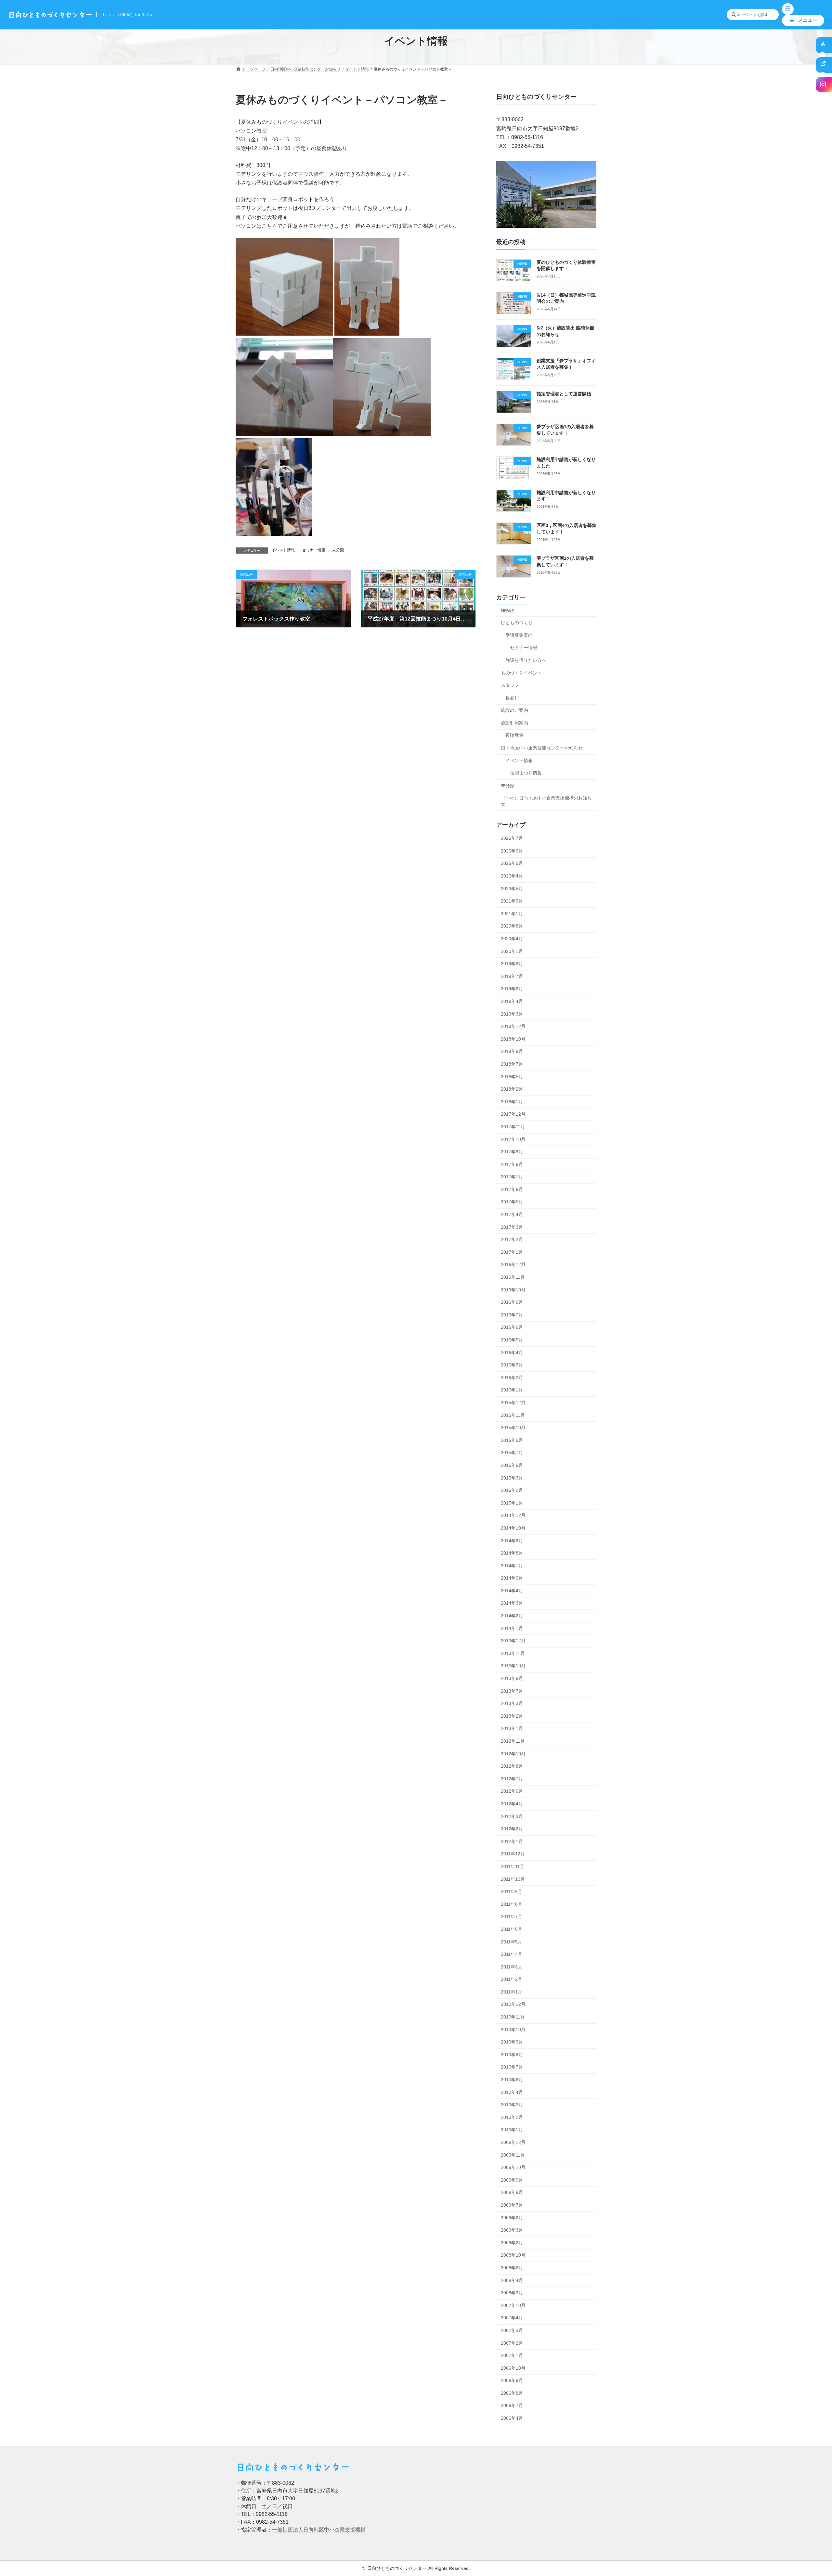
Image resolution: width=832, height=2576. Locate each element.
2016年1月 (512, 1390)
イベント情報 (283, 550)
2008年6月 (512, 2268)
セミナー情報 (314, 550)
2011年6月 (512, 1929)
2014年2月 (512, 1616)
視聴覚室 (514, 735)
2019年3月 (512, 1014)
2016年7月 (512, 1315)
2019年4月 (512, 1001)
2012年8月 (512, 1766)
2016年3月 (512, 1365)
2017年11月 (513, 1127)
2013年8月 (512, 1678)
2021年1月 (512, 914)
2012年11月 (513, 1741)
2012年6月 (512, 1791)
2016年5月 (512, 1340)
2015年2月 (512, 1490)
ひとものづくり (517, 622)
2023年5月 (512, 889)
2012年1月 (512, 1841)
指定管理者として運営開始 (564, 394)
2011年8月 (512, 1904)
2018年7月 (512, 1064)
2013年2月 (512, 1716)
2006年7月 (512, 2405)
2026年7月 (512, 838)
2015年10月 (513, 1428)
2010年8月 (512, 2055)
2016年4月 (512, 1352)
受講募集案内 (519, 635)
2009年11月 (513, 2155)
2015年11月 (513, 1415)
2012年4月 (512, 1804)
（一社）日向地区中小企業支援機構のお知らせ (546, 801)
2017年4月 (512, 1214)
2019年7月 (512, 976)
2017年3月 (512, 1227)
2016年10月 (513, 1290)
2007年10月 (513, 2305)
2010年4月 (512, 2092)
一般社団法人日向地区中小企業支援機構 (319, 2530)
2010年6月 (512, 2080)
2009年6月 (512, 2218)
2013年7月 (512, 1691)
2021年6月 (512, 901)
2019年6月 (512, 989)
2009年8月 (512, 2192)
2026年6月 (512, 851)
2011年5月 (512, 1942)
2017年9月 (512, 1152)
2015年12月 (513, 1403)
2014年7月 (512, 1566)
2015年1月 (512, 1503)
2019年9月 (512, 964)
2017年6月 (512, 1189)
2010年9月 (512, 2042)
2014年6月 (512, 1578)
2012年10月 (513, 1754)
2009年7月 (512, 2205)
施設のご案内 (514, 710)
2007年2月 (512, 2343)
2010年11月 (513, 2017)
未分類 (338, 550)
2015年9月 (512, 1440)
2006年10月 (513, 2368)
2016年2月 (512, 1378)
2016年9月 (512, 1302)
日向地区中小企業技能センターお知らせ (542, 748)
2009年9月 (512, 2180)
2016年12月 (513, 1264)
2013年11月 (513, 1653)
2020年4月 (512, 939)
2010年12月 (513, 2004)
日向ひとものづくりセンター (397, 2568)
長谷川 (512, 698)
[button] (803, 20)
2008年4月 (512, 2280)
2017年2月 (512, 1239)
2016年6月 (512, 1327)
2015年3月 (512, 1478)
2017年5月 (512, 1202)
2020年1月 (512, 951)
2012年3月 (512, 1816)
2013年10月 (513, 1666)
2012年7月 (512, 1779)
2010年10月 (513, 2030)
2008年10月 (513, 2255)
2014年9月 (512, 1541)
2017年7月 (512, 1177)
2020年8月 (512, 926)
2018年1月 (512, 1102)
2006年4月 (512, 2418)
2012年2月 (512, 1829)
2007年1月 (512, 2355)
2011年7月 (512, 1916)
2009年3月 (512, 2230)
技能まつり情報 (526, 773)
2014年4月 (512, 1591)
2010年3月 (512, 2105)
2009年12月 (513, 2142)
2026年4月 (512, 876)
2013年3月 (512, 1703)
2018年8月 (512, 1051)
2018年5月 (512, 1077)
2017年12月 (513, 1114)
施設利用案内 (514, 723)
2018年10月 (513, 1039)
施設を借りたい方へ (526, 660)
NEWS (507, 611)
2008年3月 (512, 2293)
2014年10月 (513, 1528)
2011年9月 (512, 1891)
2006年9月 (512, 2380)
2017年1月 (512, 1252)
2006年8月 (512, 2393)
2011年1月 (512, 1992)
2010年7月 (512, 2067)
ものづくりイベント (521, 673)
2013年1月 (512, 1728)
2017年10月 (513, 1139)
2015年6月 (512, 1465)
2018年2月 (512, 1089)
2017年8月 (512, 1164)
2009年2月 (512, 2243)
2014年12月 (513, 1515)
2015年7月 (512, 1453)
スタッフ (510, 685)
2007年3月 (512, 2330)
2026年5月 (512, 863)
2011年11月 (513, 1866)
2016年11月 (513, 1277)
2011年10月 (513, 1879)
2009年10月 (513, 2167)
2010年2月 (512, 2117)
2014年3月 (512, 1603)
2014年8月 (512, 1553)
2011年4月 (512, 1954)
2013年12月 (513, 1641)
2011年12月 (513, 1854)
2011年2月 (512, 1979)
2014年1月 (512, 1628)
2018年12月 (513, 1026)
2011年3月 (512, 1967)
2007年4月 (512, 2318)
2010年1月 (512, 2130)
